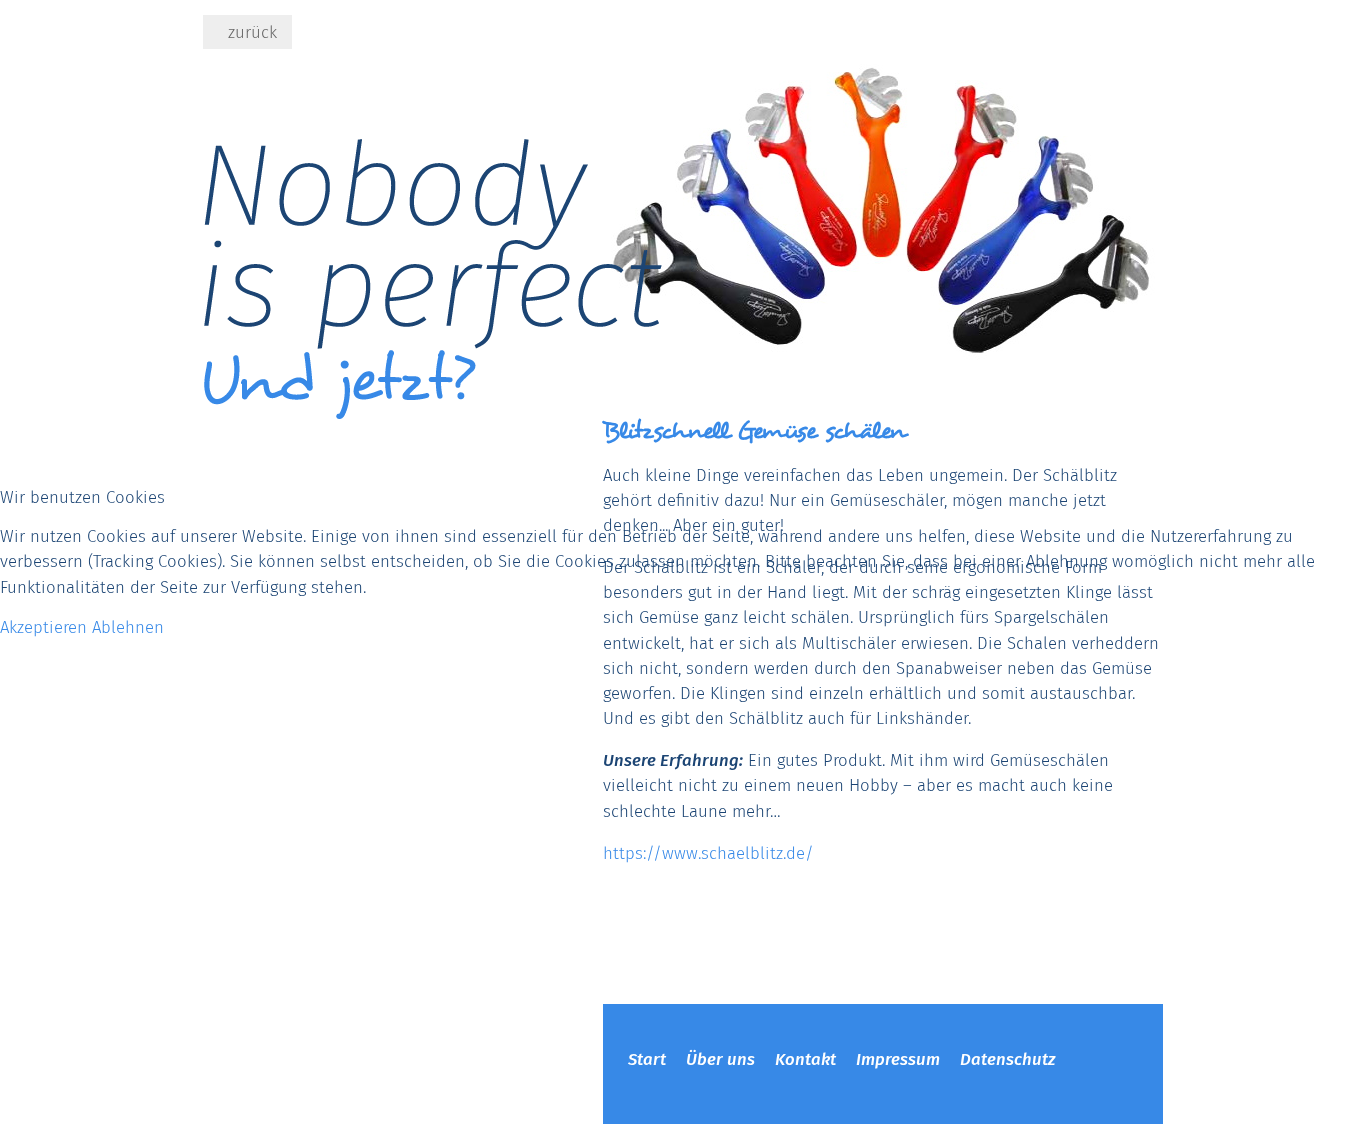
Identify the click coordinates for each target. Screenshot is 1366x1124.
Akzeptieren (43, 627)
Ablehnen (128, 627)
